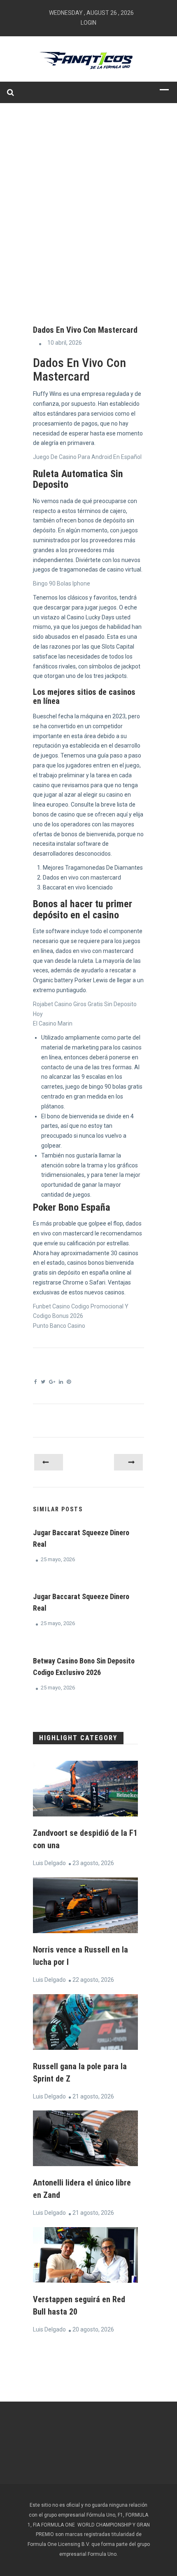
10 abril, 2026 (65, 343)
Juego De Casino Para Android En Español (87, 457)
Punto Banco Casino (59, 1326)
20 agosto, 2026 (93, 2329)
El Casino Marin (53, 1023)
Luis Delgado (49, 1863)
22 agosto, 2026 (93, 1980)
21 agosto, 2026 (93, 2096)
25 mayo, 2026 (58, 1559)
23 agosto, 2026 (93, 1863)
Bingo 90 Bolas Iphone (62, 583)
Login (88, 23)
